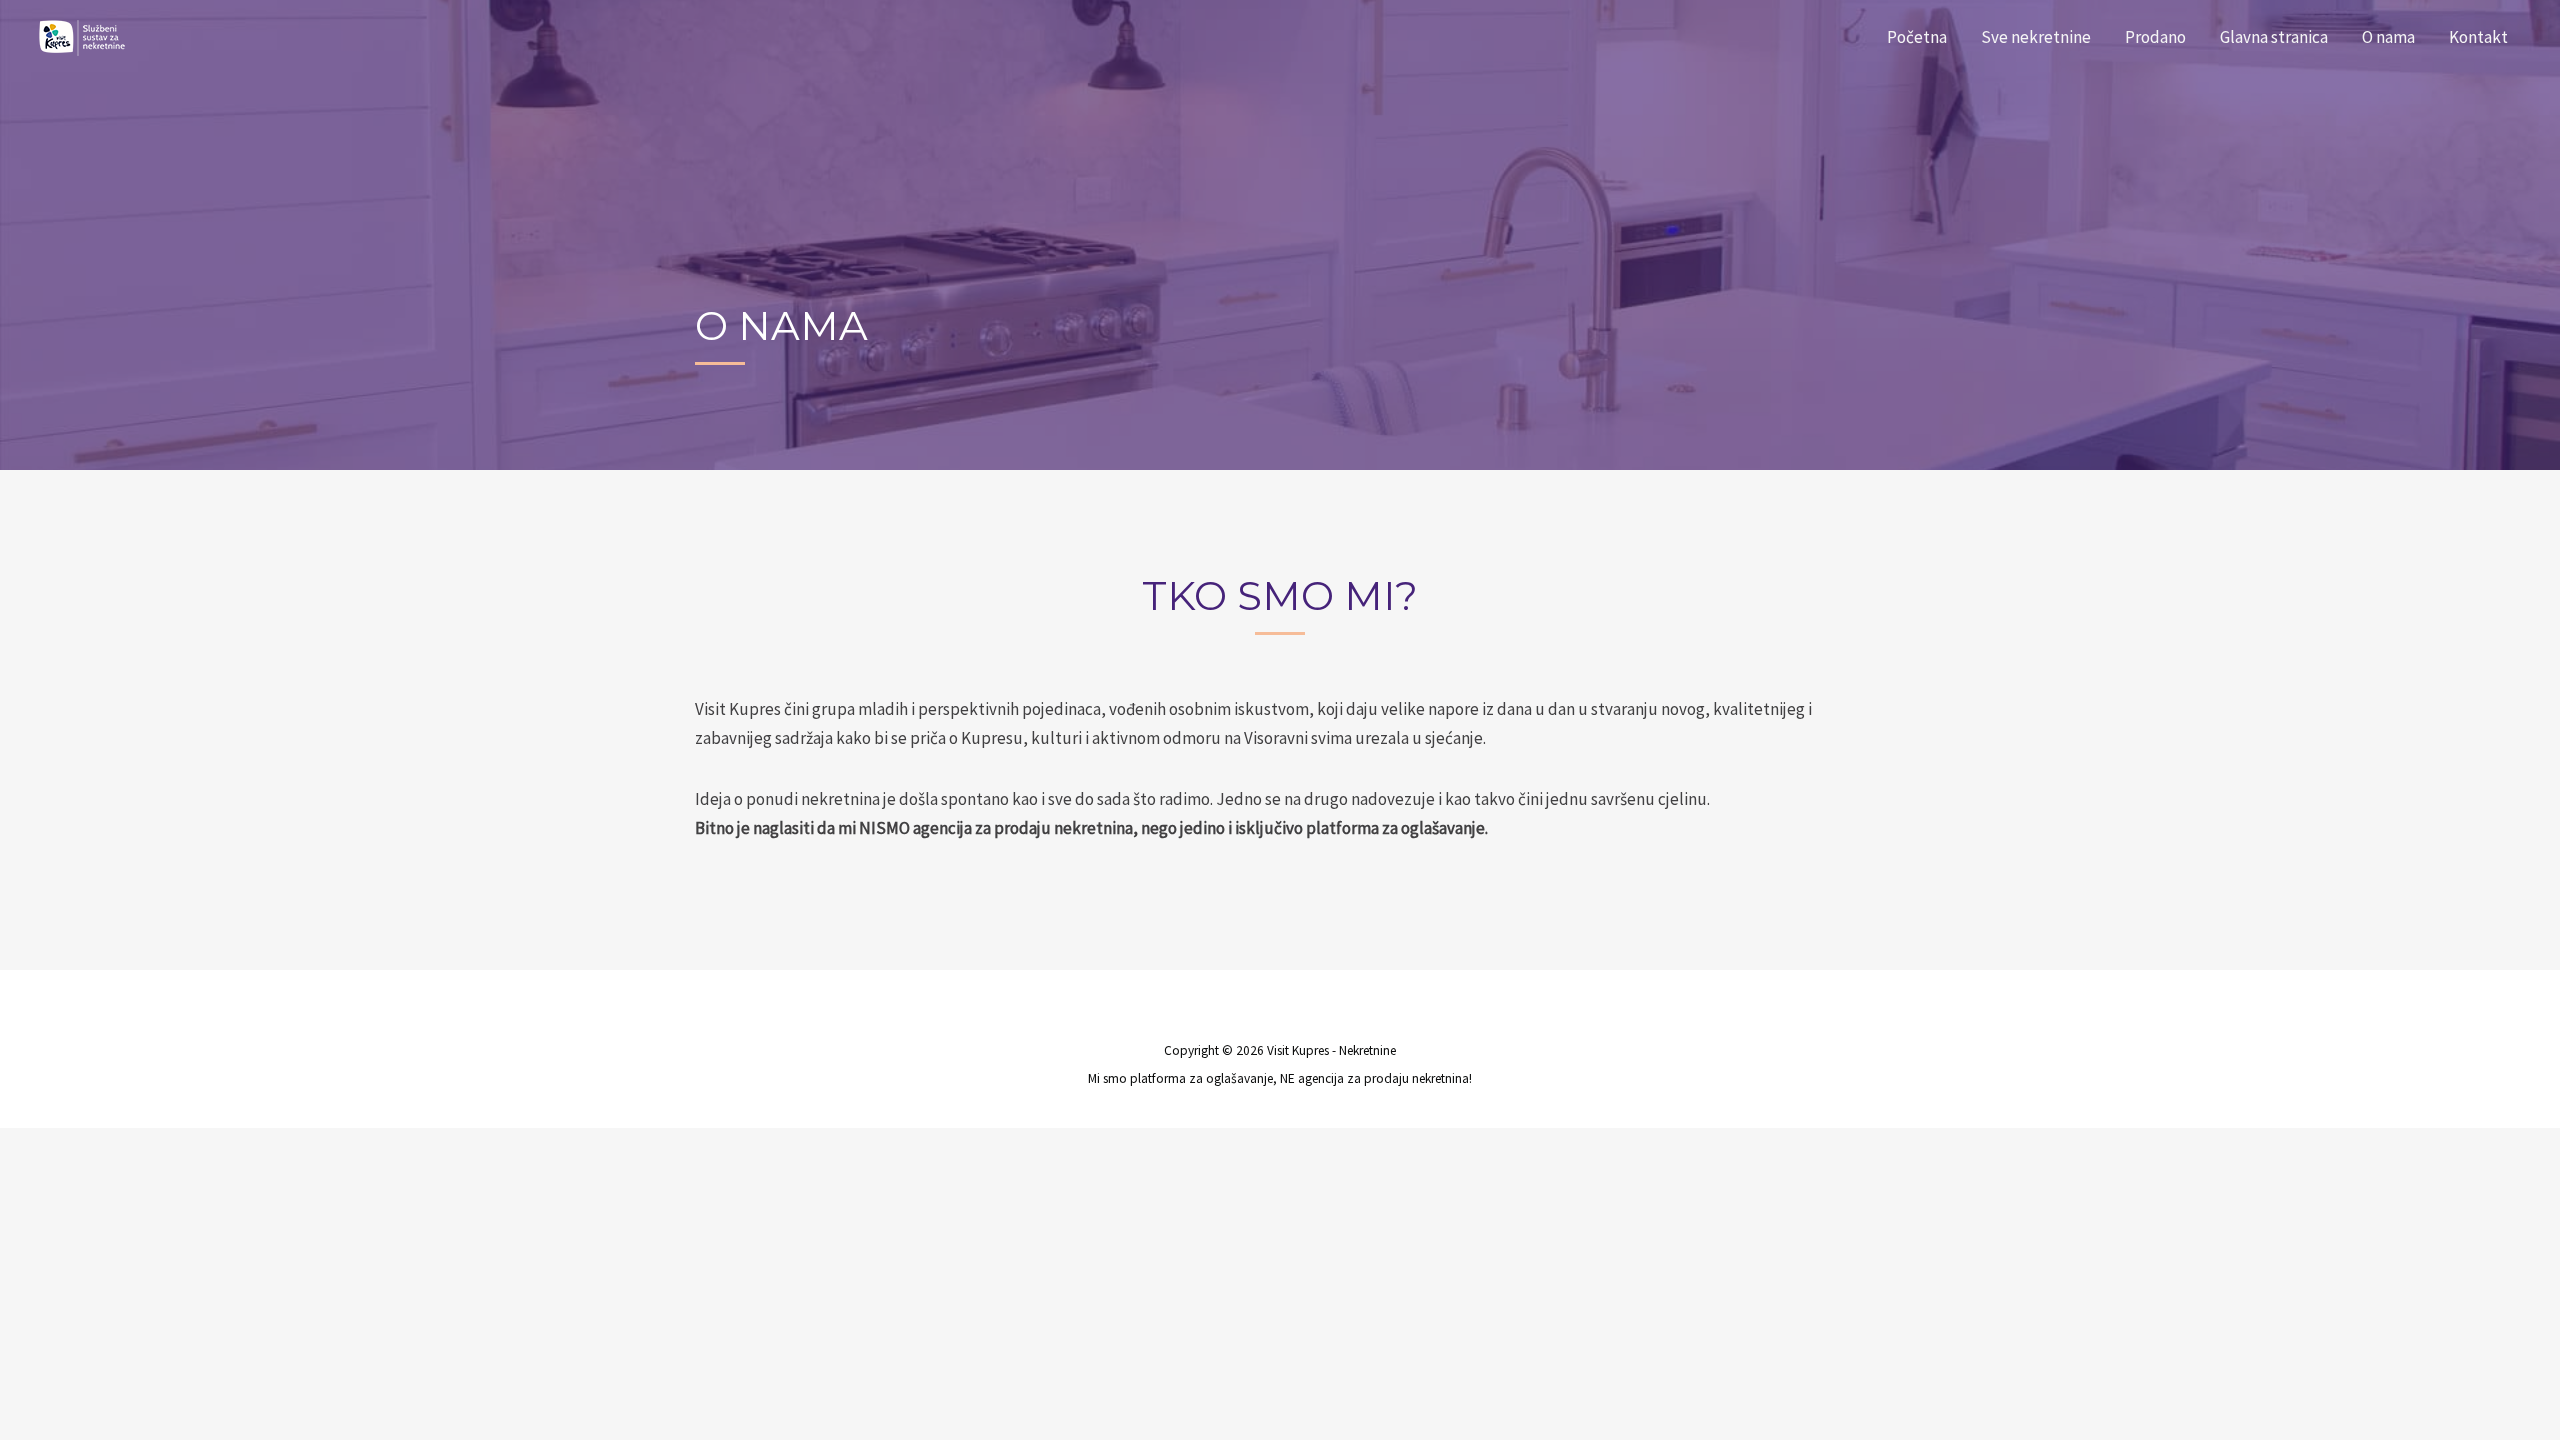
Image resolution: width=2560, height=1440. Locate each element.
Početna (1917, 37)
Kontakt (2478, 37)
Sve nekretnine (2036, 37)
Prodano (2155, 37)
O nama (2388, 37)
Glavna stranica (2274, 37)
